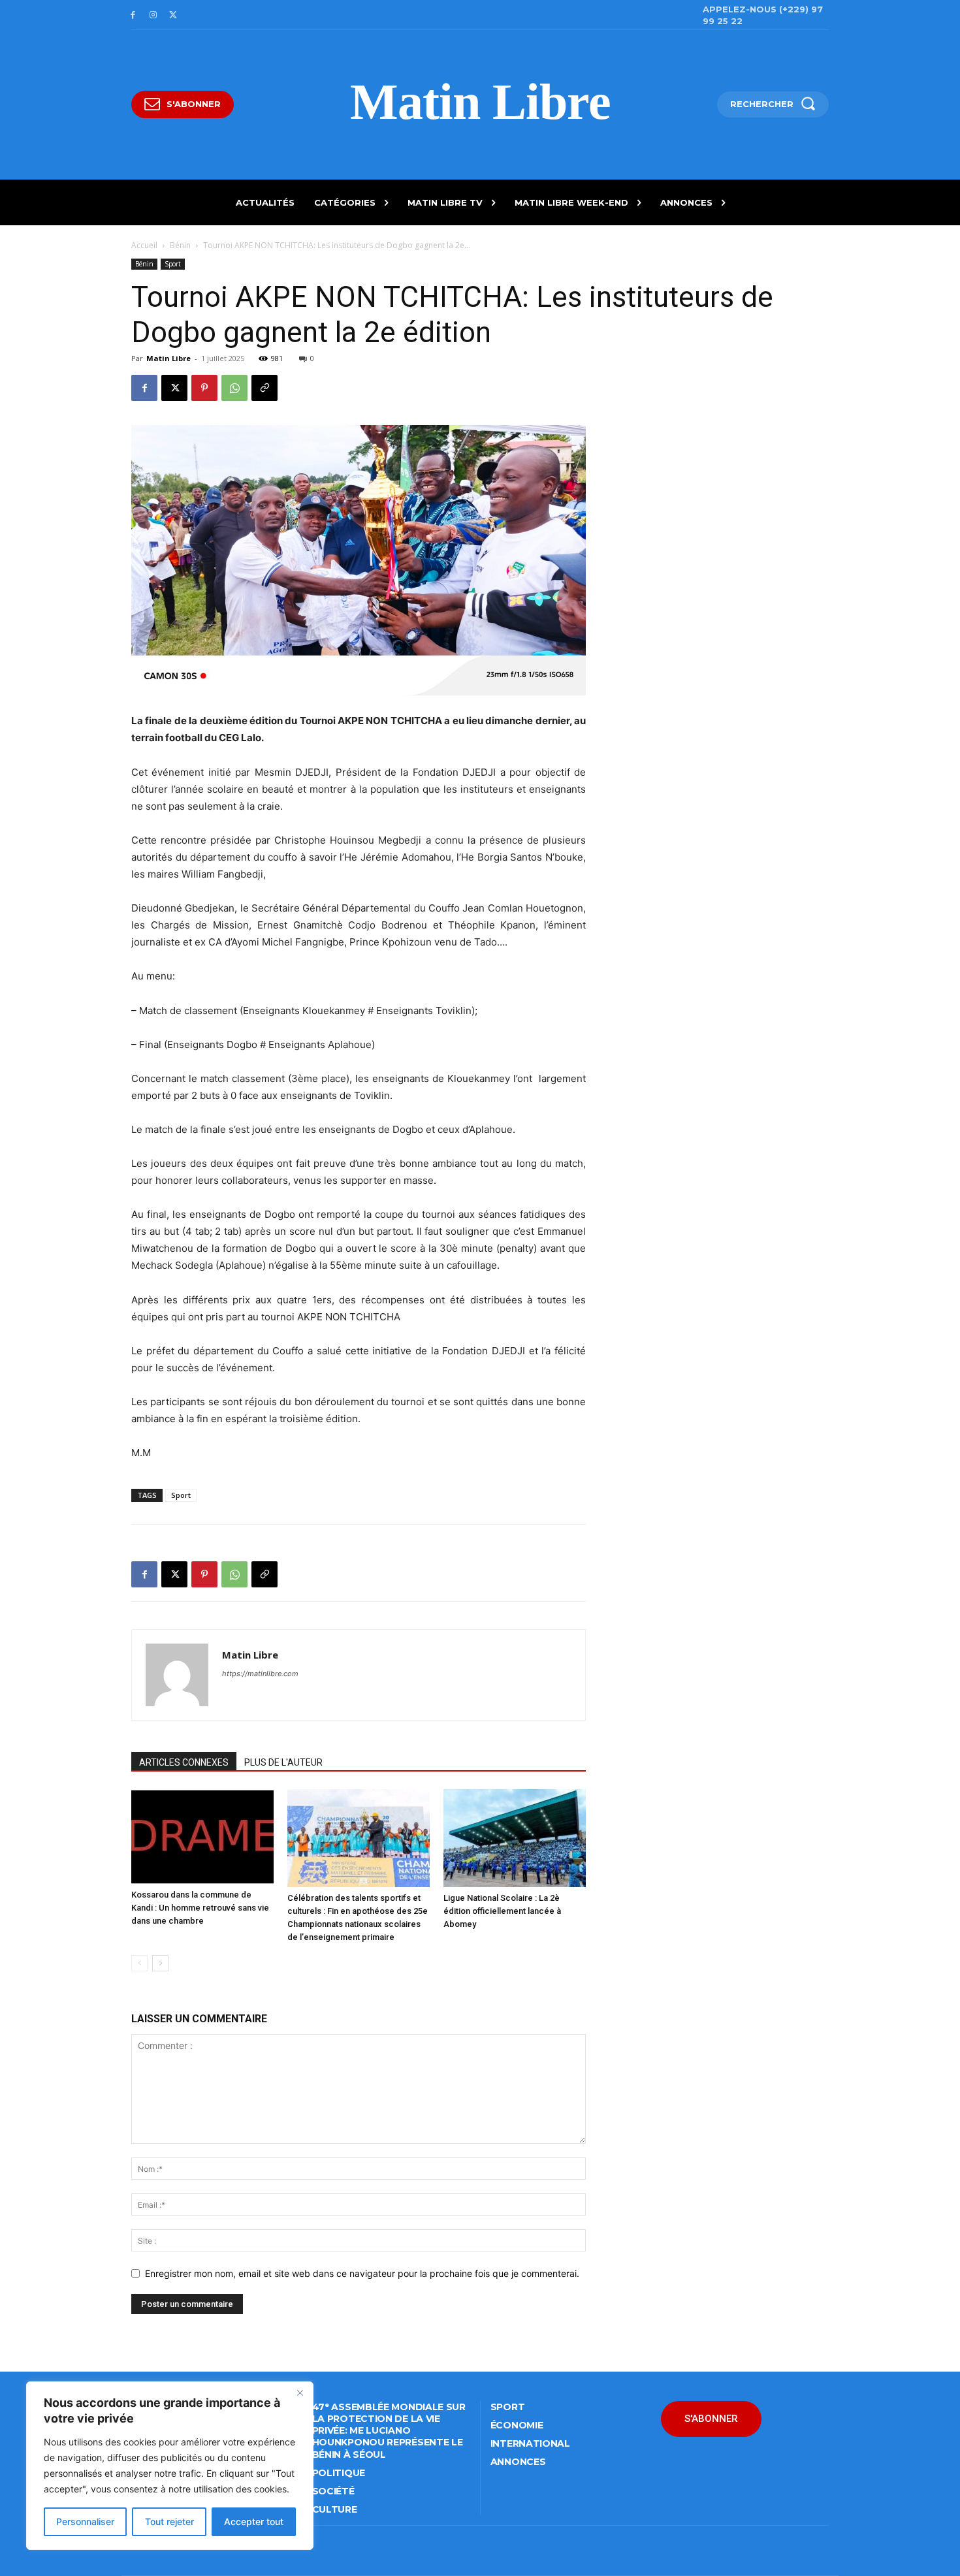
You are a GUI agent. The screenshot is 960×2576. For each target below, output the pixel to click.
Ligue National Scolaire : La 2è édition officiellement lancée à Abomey (502, 1911)
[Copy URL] (264, 388)
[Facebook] (133, 15)
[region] (170, 2466)
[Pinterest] (204, 388)
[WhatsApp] (234, 388)
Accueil (144, 245)
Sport (173, 264)
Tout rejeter (169, 2521)
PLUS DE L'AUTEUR (283, 1762)
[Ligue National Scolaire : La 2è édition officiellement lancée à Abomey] (515, 1838)
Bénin (180, 245)
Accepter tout (254, 2521)
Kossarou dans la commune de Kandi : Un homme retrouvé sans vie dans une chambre (200, 1908)
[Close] (300, 2393)
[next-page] (160, 1963)
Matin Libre (168, 358)
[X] (173, 15)
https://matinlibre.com (260, 1674)
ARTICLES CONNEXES (184, 1762)
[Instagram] (153, 15)
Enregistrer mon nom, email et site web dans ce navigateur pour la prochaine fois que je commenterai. (362, 2273)
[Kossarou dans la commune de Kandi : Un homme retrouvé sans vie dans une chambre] (202, 1837)
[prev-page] (139, 1963)
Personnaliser (85, 2521)
